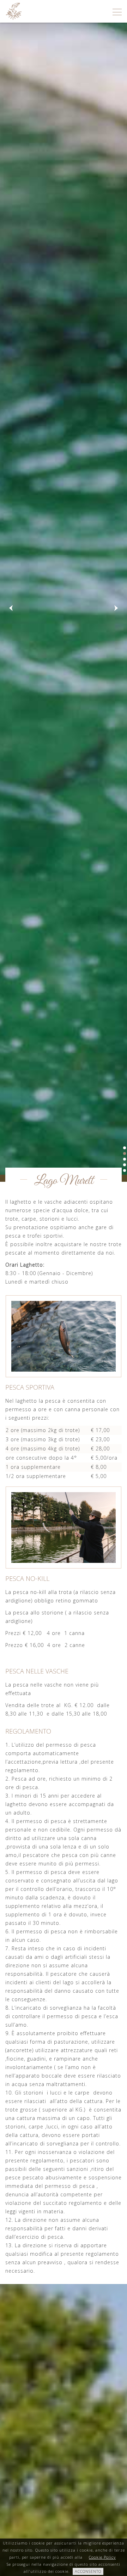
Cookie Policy (102, 2557)
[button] (11, 608)
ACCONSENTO (88, 2571)
